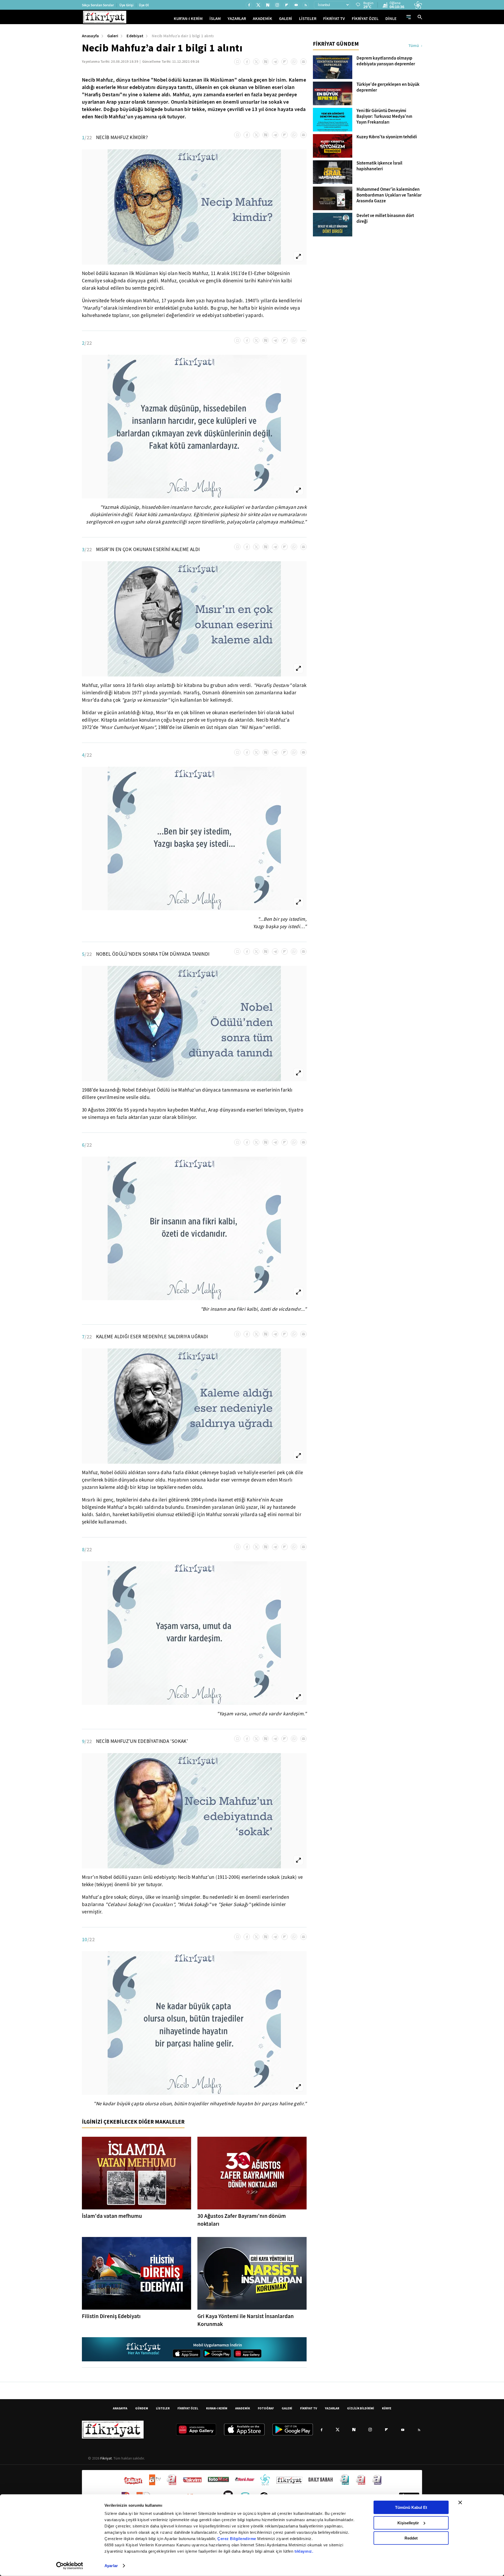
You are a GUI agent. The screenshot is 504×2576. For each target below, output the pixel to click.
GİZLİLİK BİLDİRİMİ (361, 2408)
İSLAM (215, 18)
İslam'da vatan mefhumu (112, 2216)
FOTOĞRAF (266, 2408)
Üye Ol (144, 5)
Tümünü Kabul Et (411, 2507)
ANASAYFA (120, 2408)
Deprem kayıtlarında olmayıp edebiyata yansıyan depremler (386, 61)
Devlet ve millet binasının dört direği (385, 219)
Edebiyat (135, 36)
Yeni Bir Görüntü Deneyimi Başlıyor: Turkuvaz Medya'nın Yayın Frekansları (384, 117)
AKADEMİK (262, 18)
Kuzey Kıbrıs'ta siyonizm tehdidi (387, 137)
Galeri (113, 36)
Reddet (411, 2538)
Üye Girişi (126, 5)
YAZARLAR (237, 18)
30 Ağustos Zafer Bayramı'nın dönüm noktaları (242, 2220)
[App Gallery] (248, 2353)
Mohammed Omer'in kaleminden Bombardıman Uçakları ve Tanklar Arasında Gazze (389, 195)
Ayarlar (111, 2566)
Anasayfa (90, 36)
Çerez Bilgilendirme (237, 2539)
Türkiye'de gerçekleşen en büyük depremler (388, 87)
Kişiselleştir (408, 2523)
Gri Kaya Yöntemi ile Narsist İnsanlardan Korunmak (246, 2320)
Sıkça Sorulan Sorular (98, 5)
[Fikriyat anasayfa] (144, 2349)
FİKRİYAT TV (334, 18)
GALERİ (286, 18)
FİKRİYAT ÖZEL (365, 18)
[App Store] (187, 2353)
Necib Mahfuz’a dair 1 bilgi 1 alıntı (183, 36)
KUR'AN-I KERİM (188, 18)
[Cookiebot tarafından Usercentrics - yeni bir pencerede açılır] (70, 2566)
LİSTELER (308, 18)
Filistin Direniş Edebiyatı (111, 2316)
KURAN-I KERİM (217, 2408)
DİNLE (391, 18)
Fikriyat (106, 2458)
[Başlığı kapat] (460, 2503)
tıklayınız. (304, 2551)
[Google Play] (217, 2353)
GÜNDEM (142, 2408)
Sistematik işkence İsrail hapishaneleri (379, 166)
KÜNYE (387, 2408)
